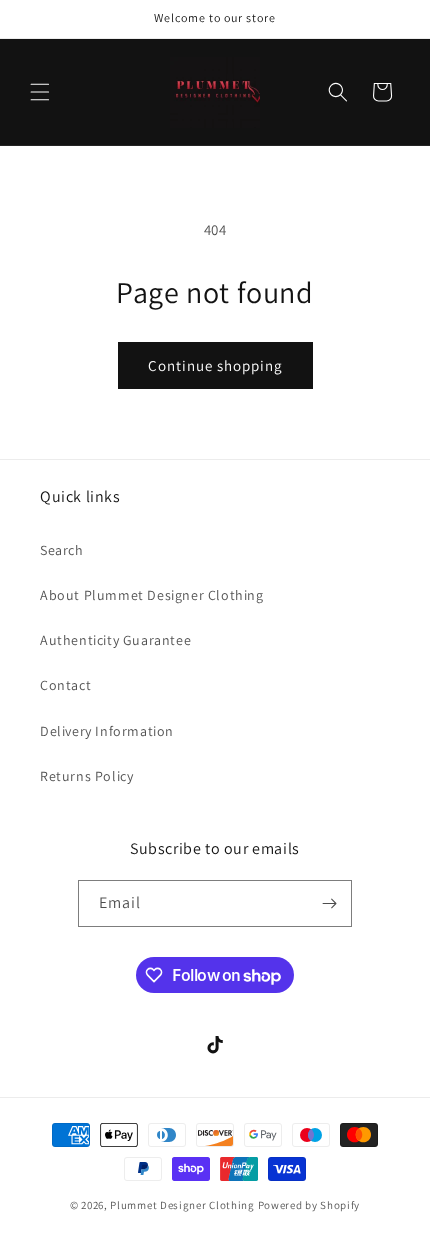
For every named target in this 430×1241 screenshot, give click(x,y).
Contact (65, 685)
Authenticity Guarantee (115, 640)
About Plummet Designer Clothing (152, 595)
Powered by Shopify (309, 1205)
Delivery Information (107, 731)
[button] (40, 92)
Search (62, 550)
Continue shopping (215, 365)
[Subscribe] (329, 903)
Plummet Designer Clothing (182, 1205)
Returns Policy (86, 776)
